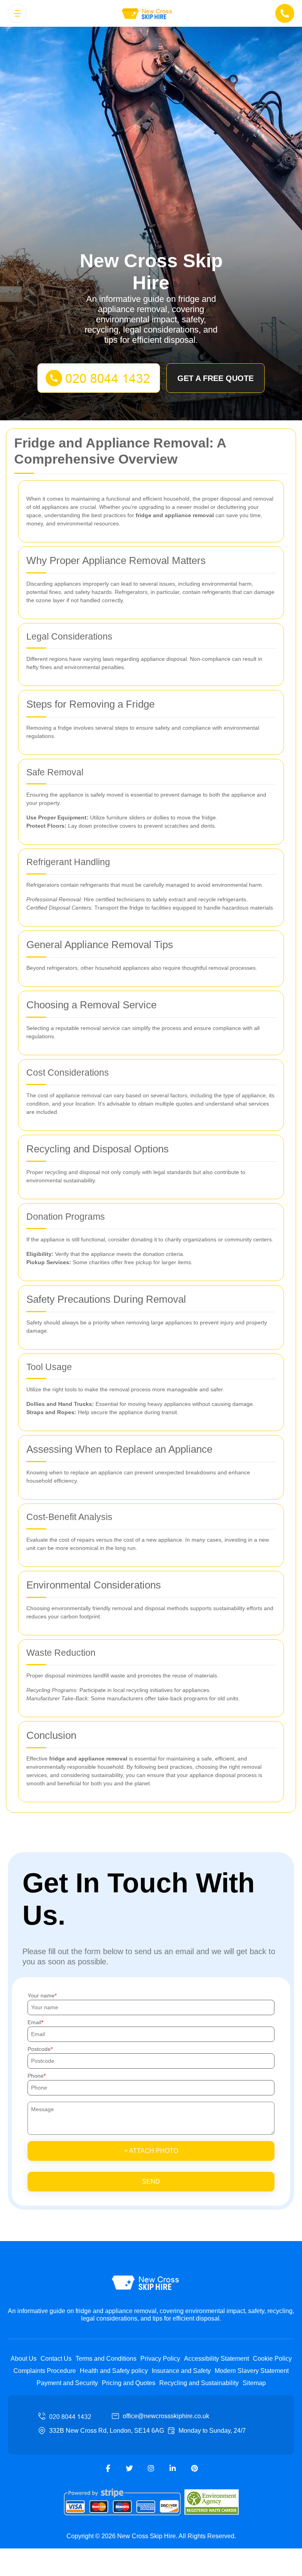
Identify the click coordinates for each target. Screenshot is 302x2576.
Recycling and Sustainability (199, 2383)
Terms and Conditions (106, 2359)
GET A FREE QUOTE (215, 378)
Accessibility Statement (216, 2359)
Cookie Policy (272, 2359)
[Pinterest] (194, 2469)
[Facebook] (108, 2469)
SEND (151, 2181)
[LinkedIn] (173, 2469)
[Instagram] (151, 2469)
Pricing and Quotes (129, 2383)
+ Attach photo (151, 2151)
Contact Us (56, 2359)
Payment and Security (67, 2383)
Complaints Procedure (45, 2371)
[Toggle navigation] (17, 13)
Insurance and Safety (181, 2371)
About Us (24, 2359)
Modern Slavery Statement (252, 2371)
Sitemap (254, 2383)
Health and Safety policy (114, 2371)
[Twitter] (129, 2469)
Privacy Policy (160, 2359)
